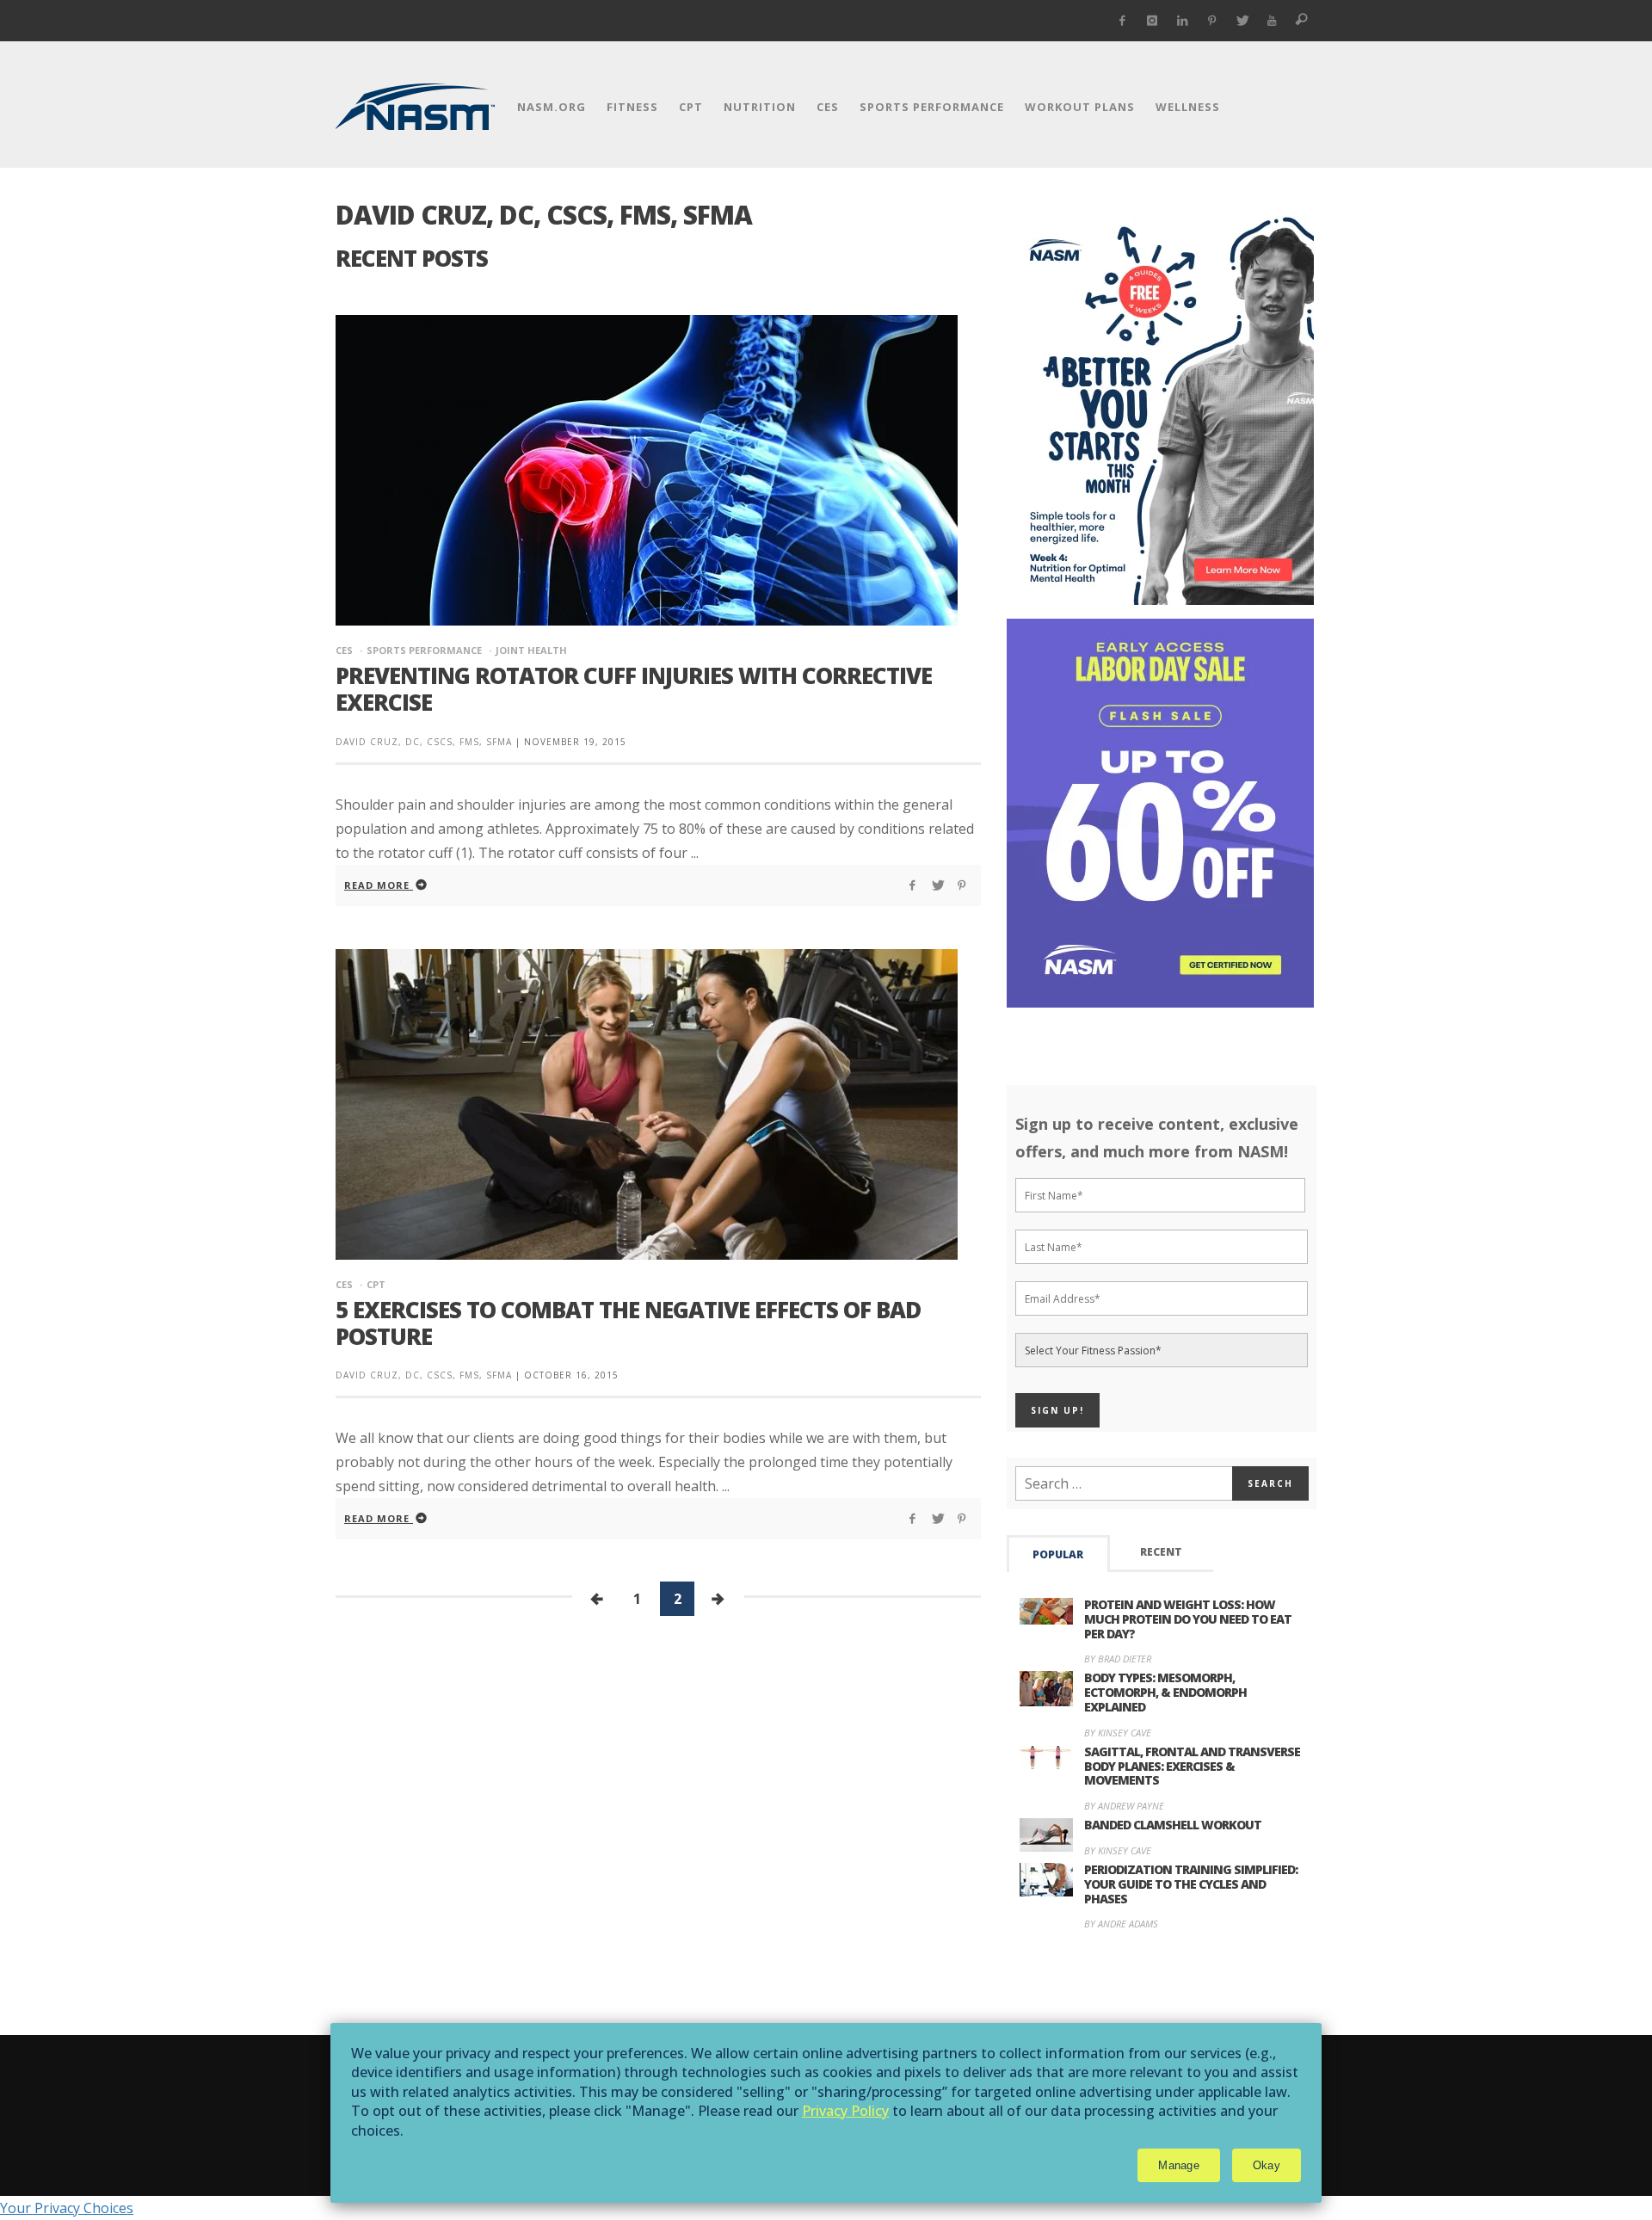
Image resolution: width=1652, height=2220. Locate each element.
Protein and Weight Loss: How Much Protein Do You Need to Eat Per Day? (1188, 1619)
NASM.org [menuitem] (552, 107)
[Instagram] (1153, 21)
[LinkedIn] (1183, 21)
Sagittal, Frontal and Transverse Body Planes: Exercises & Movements (1192, 1766)
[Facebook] (1122, 21)
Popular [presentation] (1058, 1554)
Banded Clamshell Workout (1173, 1825)
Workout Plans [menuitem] (1080, 107)
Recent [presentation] (1161, 1552)
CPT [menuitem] (691, 107)
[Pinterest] (1212, 21)
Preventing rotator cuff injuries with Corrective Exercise (634, 689)
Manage (1179, 2165)
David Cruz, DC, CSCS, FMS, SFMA (424, 742)
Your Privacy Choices (67, 2208)
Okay (1267, 2165)
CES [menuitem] (828, 107)
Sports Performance (424, 650)
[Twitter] (1242, 21)
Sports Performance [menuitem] (932, 107)
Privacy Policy (845, 2111)
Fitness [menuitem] (632, 107)
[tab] (1058, 1554)
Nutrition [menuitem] (760, 107)
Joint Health (531, 650)
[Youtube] (1272, 21)
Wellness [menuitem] (1188, 107)
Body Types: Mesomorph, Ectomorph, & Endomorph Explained (1165, 1692)
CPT (376, 1284)
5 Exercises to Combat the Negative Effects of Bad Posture (628, 1323)
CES (344, 650)
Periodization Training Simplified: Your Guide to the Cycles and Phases (1191, 1884)
